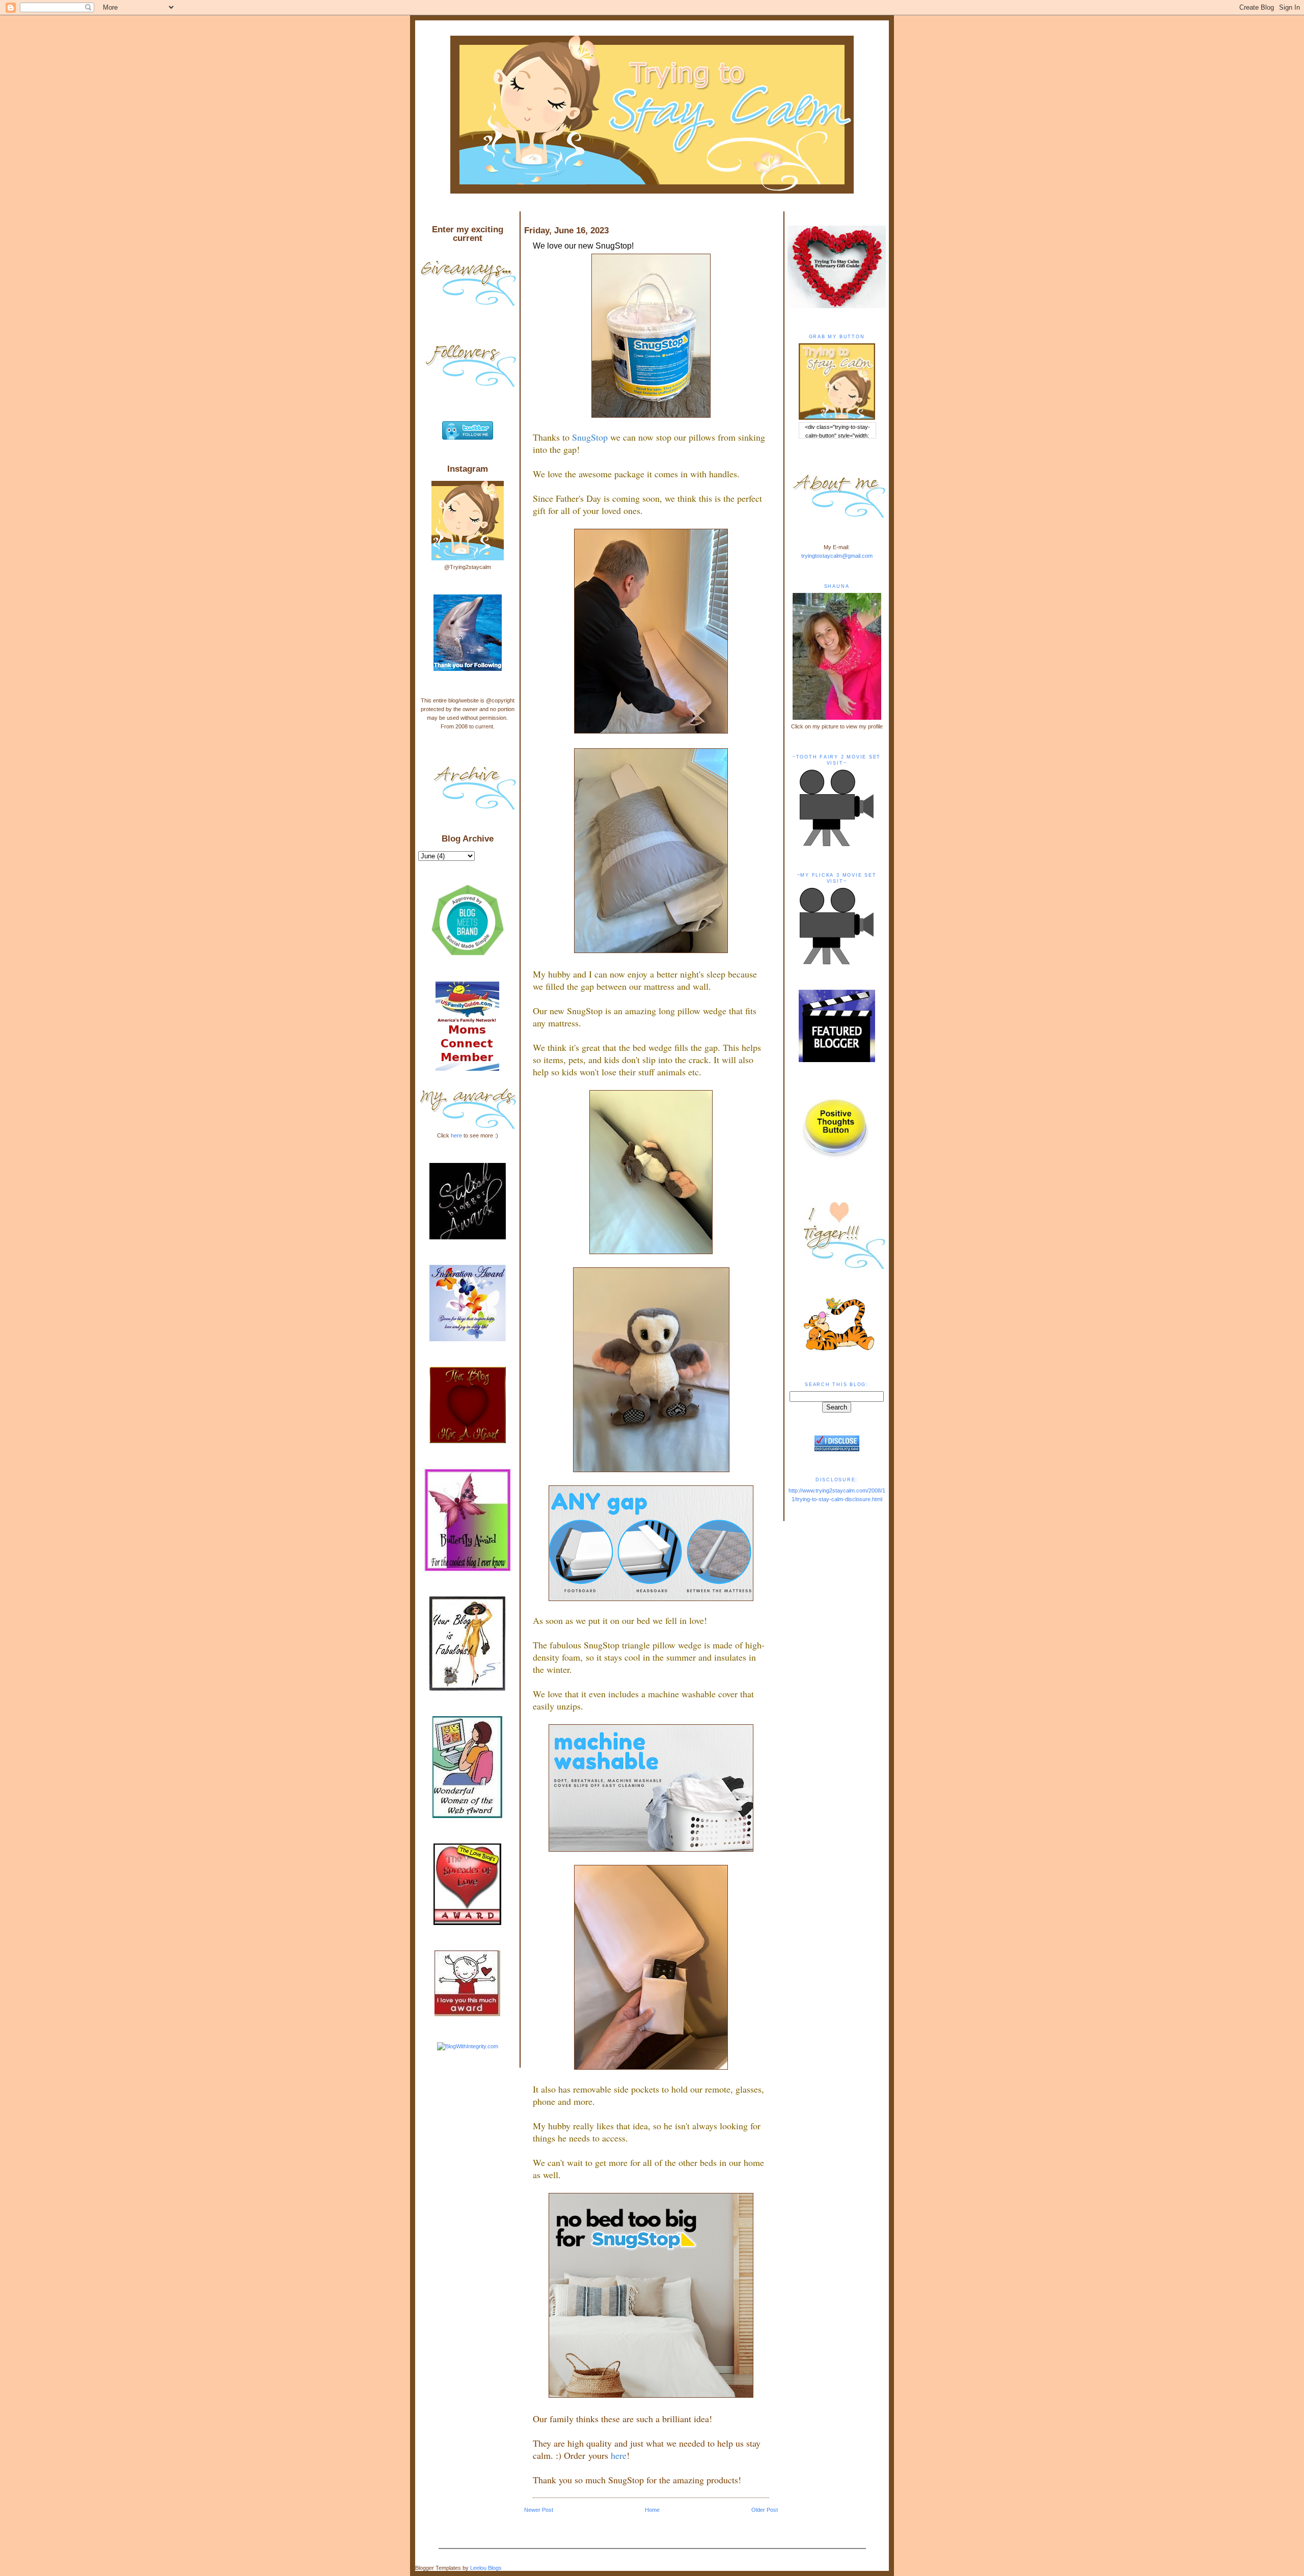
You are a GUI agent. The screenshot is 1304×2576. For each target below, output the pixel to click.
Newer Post (539, 2510)
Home (652, 2510)
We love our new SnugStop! (583, 246)
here (456, 1135)
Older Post (765, 2510)
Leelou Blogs (486, 2568)
